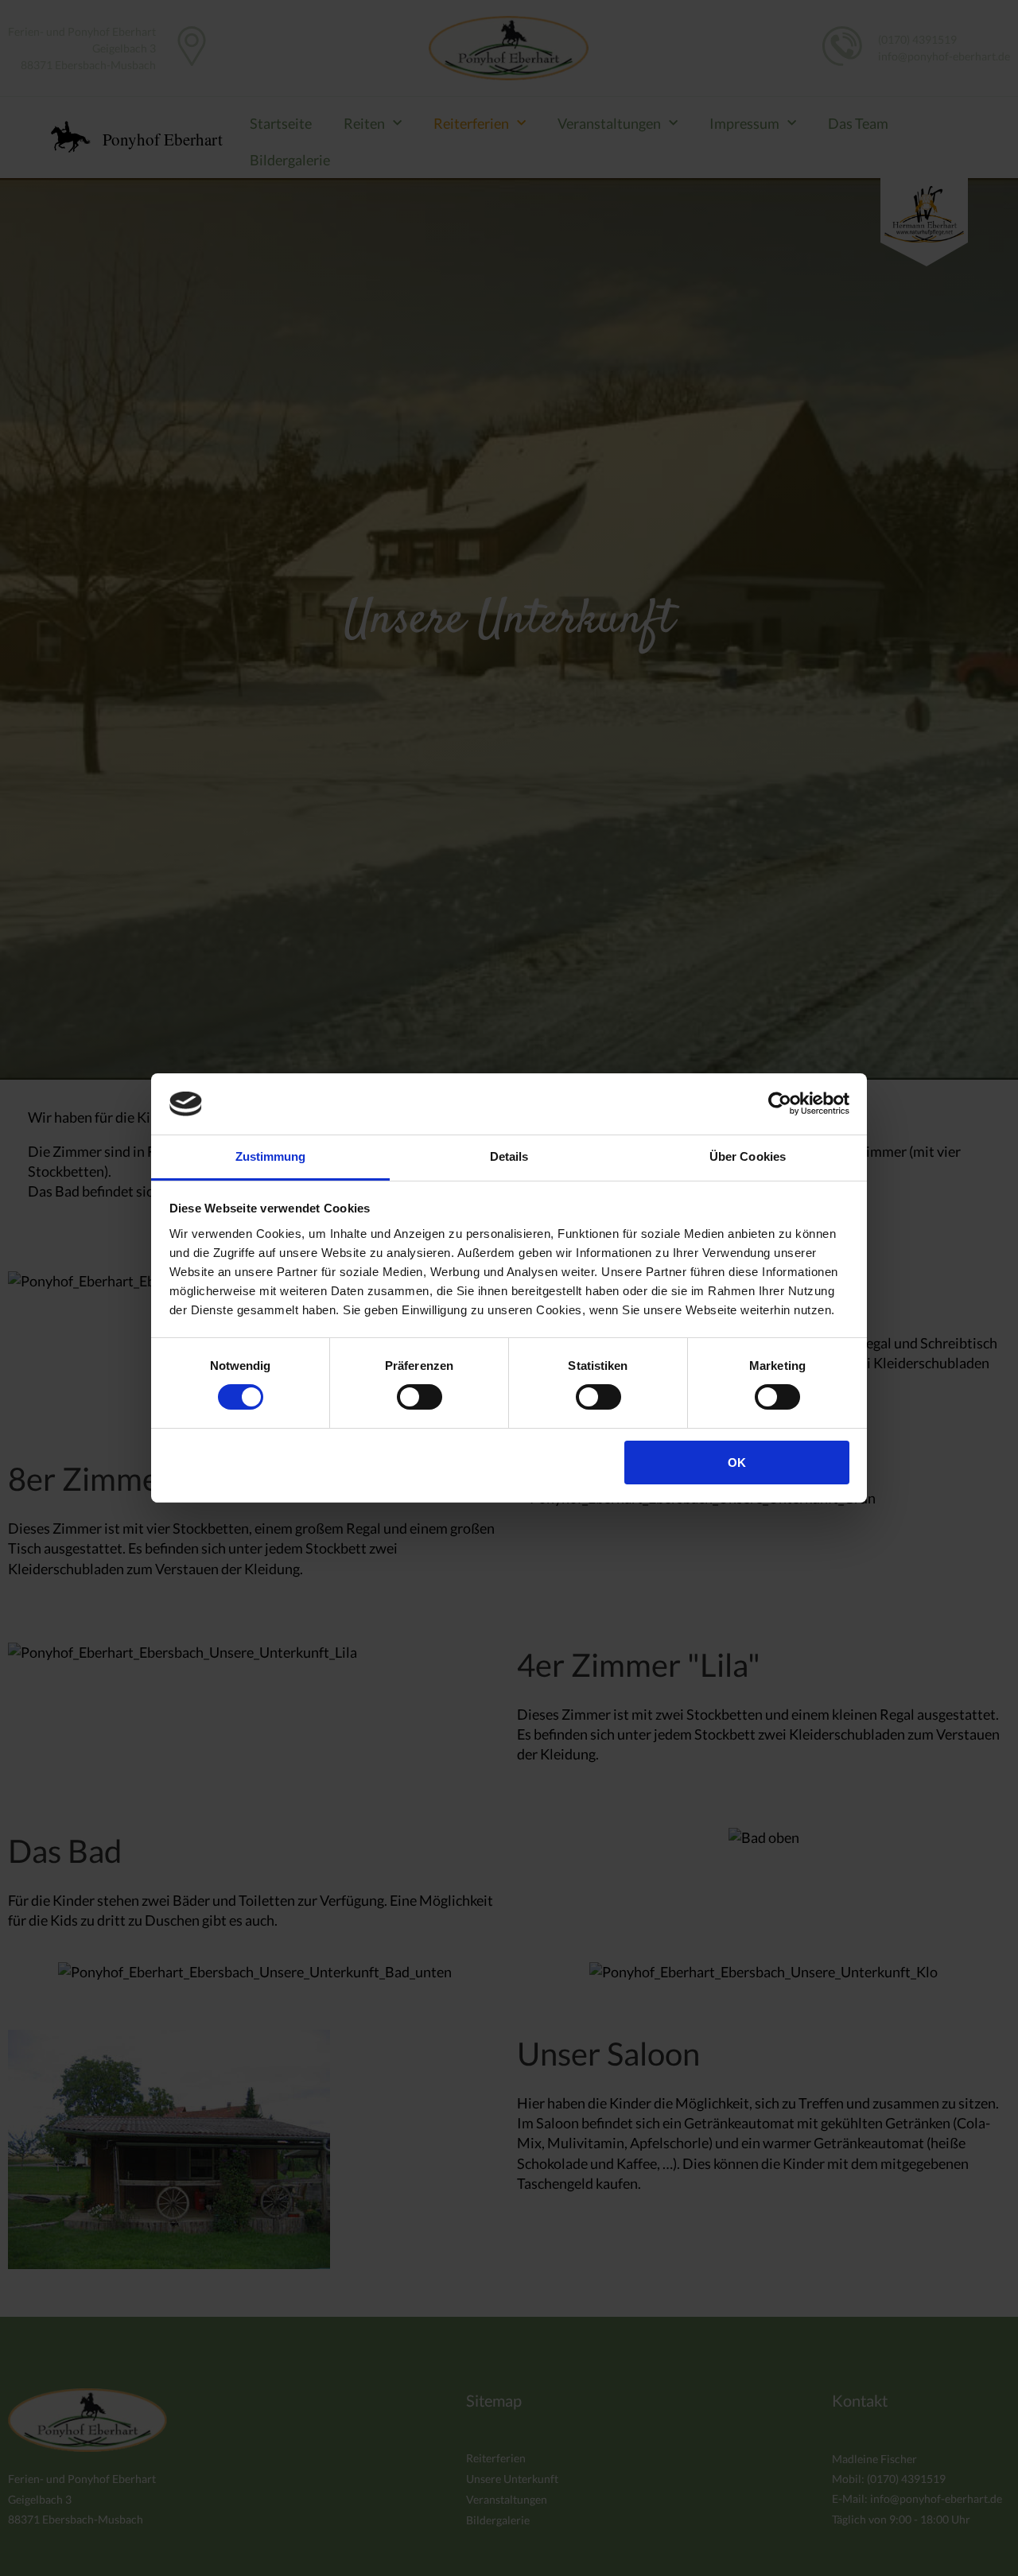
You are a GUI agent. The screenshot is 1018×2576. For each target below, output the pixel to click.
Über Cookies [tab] (748, 1156)
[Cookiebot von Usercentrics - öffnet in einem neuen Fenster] (780, 1104)
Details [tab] (509, 1156)
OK (737, 1463)
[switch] (420, 1397)
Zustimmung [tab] (271, 1156)
